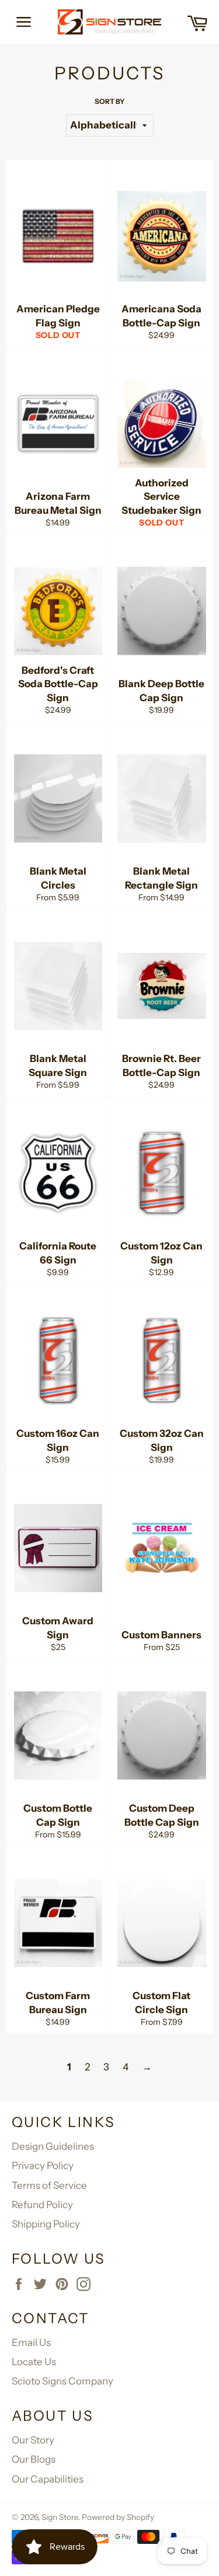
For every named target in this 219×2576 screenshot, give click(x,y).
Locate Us (34, 2362)
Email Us (31, 2342)
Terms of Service (49, 2185)
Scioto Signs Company (62, 2381)
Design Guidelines (53, 2146)
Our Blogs (34, 2459)
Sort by (110, 101)
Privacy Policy (43, 2166)
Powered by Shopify (118, 2517)
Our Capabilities (48, 2479)
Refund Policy (42, 2205)
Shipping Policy (46, 2224)
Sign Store (60, 2517)
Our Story (33, 2440)
